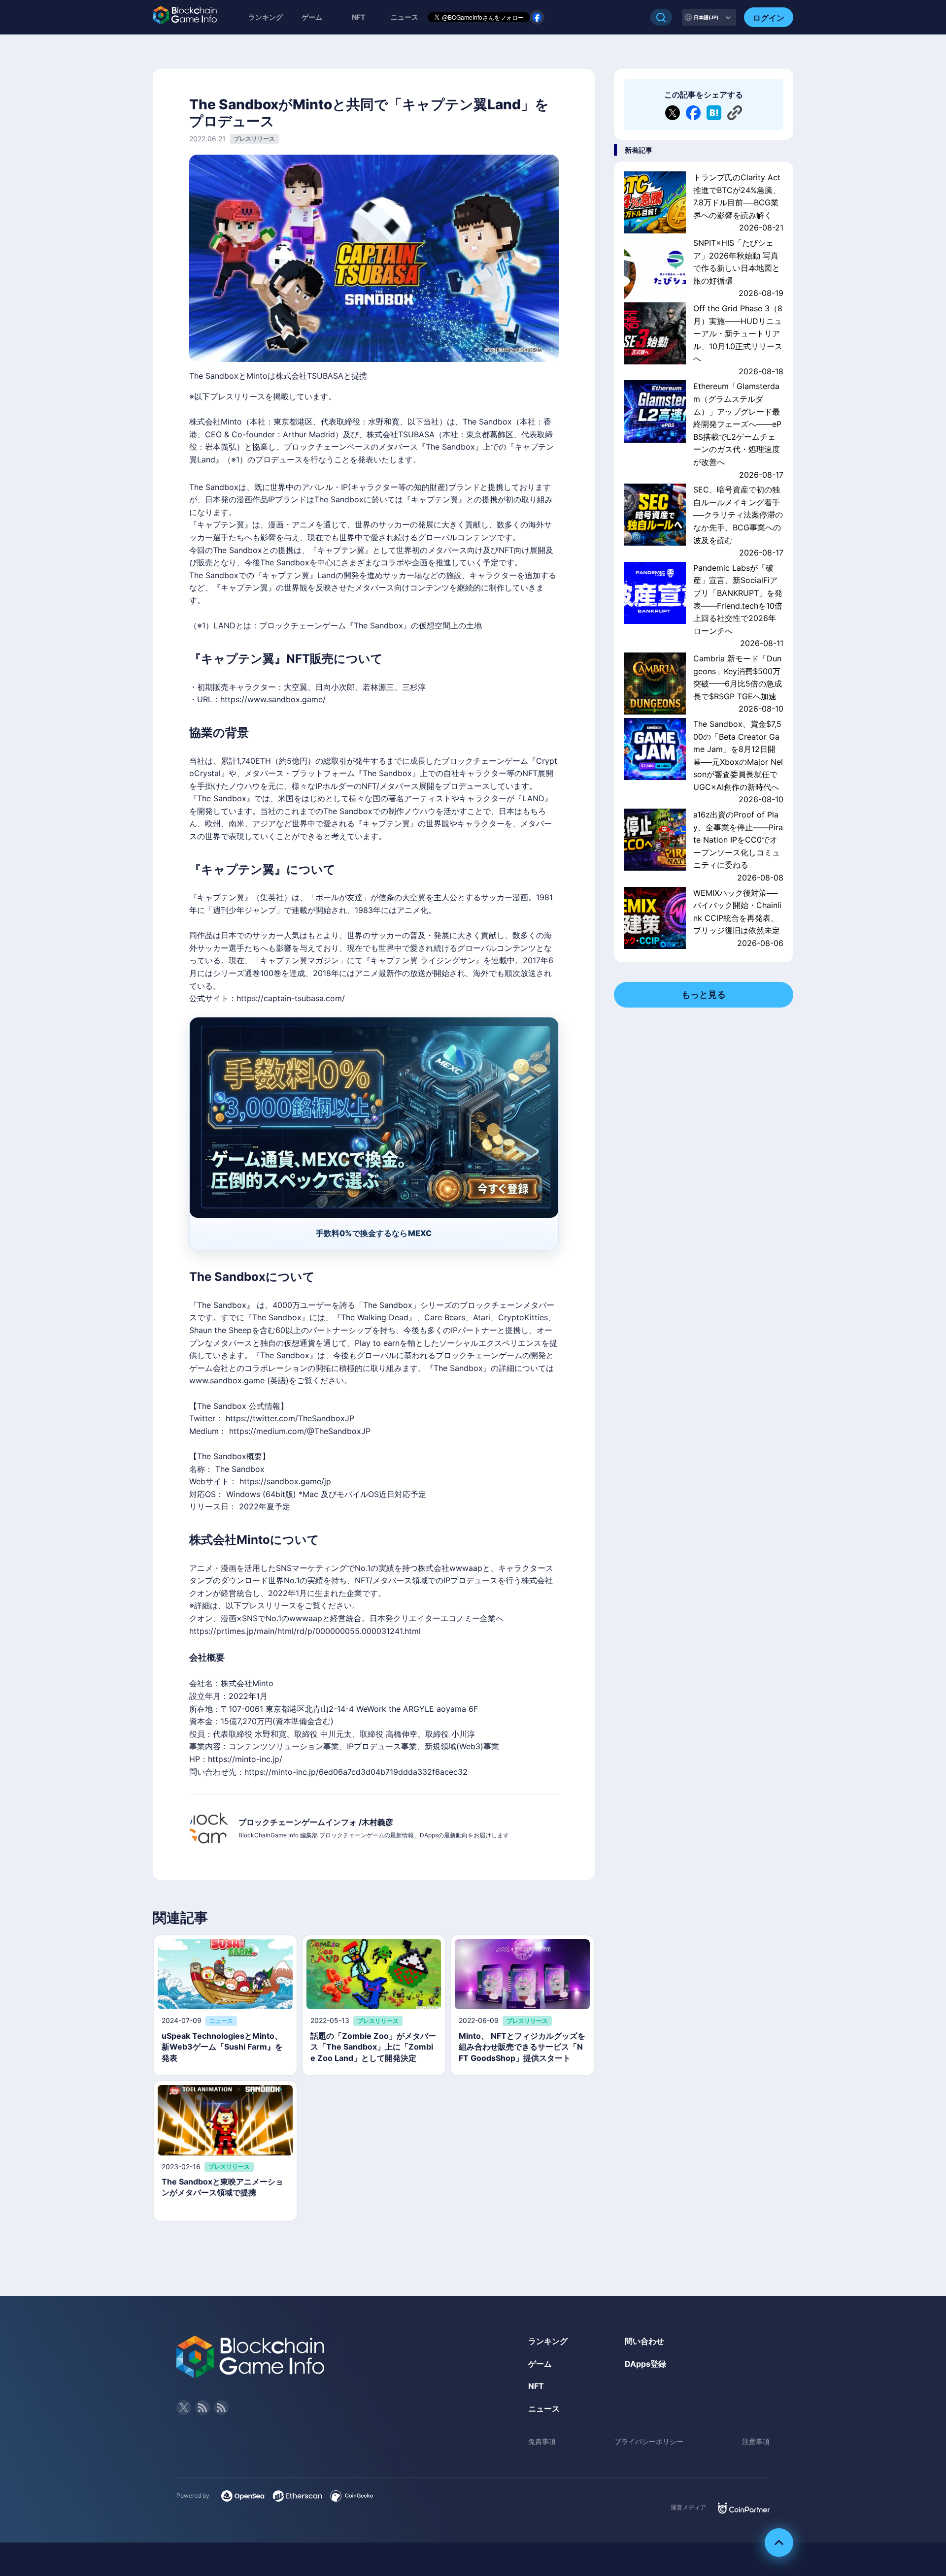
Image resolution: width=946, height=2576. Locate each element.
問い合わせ (644, 2341)
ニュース (544, 2409)
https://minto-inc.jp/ (245, 1759)
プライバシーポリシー (649, 2441)
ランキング (266, 17)
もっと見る (704, 995)
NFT (358, 17)
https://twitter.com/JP (290, 1418)
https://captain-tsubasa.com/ (291, 998)
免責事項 (542, 2441)
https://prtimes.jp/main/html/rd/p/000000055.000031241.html (305, 1631)
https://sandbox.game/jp (285, 1481)
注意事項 (756, 2441)
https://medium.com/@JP (300, 1431)
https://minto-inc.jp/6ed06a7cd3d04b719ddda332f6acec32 (356, 1772)
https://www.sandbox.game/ (273, 699)
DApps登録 (645, 2364)
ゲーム (312, 17)
